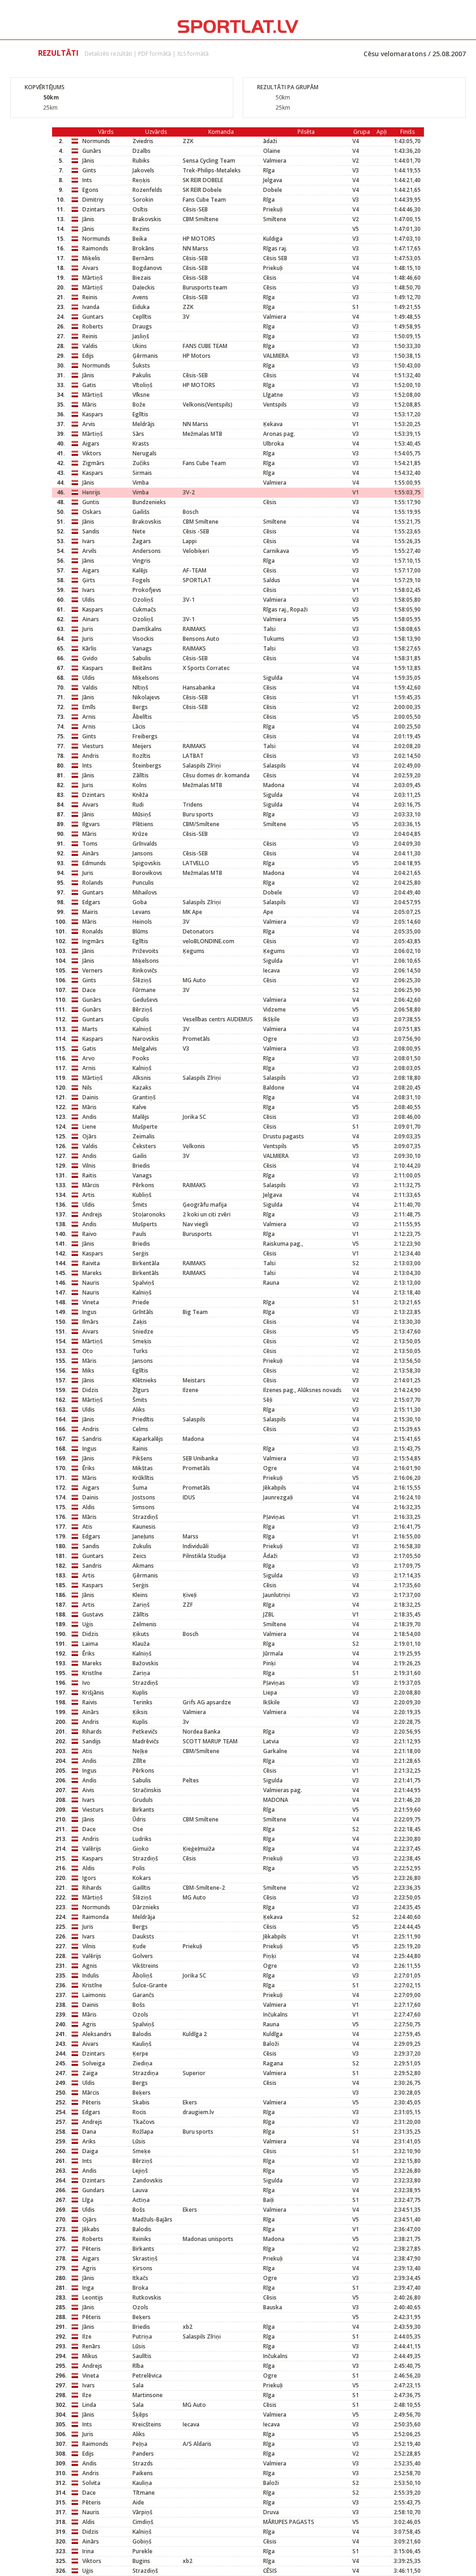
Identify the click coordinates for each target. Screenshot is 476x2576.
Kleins (140, 1595)
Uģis (88, 1624)
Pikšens (142, 1458)
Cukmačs (144, 609)
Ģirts (89, 580)
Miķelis (91, 258)
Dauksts (143, 1936)
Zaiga (90, 2073)
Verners (93, 970)
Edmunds (94, 863)
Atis (87, 1527)
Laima (90, 1644)
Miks (88, 1370)
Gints (89, 170)
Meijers (142, 746)
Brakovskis (147, 219)
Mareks (92, 1273)
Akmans (143, 1566)
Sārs (138, 434)
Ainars (91, 619)
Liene (89, 1127)
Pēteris (92, 2102)
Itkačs (140, 2278)
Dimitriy (93, 200)
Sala (138, 2385)
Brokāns (143, 248)
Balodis (142, 2034)
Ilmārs (90, 1322)
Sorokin (143, 200)
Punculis (143, 883)
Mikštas (143, 1468)
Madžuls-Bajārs (152, 2219)
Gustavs (93, 1614)
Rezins (141, 229)
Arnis (89, 717)
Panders (143, 2454)
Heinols (142, 922)
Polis (139, 1868)
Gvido (90, 658)
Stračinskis (147, 1790)
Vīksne (141, 395)
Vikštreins (145, 1966)
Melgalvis (145, 1048)
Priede (141, 1302)
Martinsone (148, 2395)
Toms (90, 844)
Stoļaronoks (149, 1214)
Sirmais (142, 473)
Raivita (91, 1263)
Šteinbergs (147, 766)
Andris (91, 756)
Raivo (89, 1234)
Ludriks (142, 1839)
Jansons (143, 853)
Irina (88, 2551)
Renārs (91, 2346)
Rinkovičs (145, 970)
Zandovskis (148, 2180)
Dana (89, 2132)
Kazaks (142, 1088)
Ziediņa (142, 2063)
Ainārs (91, 853)
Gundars (93, 2190)
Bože (139, 404)
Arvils (89, 551)
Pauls (139, 1234)
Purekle (142, 2551)
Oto (88, 1351)
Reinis (90, 297)
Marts (90, 1029)
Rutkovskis (147, 2297)
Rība (138, 2366)
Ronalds (93, 931)
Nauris (91, 1283)
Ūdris (139, 1819)
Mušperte (145, 1127)
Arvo (89, 1058)
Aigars (91, 444)
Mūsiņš (142, 814)
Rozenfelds (147, 190)
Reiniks (142, 2239)
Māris (89, 404)
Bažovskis (145, 1663)
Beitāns (142, 668)
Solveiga (94, 2063)
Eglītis (140, 414)
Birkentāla (146, 1263)
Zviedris (143, 141)
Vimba (141, 483)
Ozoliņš (143, 600)
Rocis (139, 2112)
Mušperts (145, 1224)
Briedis (141, 1166)
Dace (89, 990)
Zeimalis (144, 1136)
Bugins (141, 2561)
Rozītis (142, 756)
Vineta (91, 1302)
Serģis (141, 1253)
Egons (90, 190)
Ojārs (89, 1136)
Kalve (139, 1107)
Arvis (89, 424)
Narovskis (146, 1039)
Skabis (141, 2102)
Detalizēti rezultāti (108, 54)
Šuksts (141, 365)
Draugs (142, 326)
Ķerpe (140, 2054)
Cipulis (141, 1019)
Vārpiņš (142, 2512)
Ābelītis (142, 717)
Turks (140, 1351)
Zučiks (141, 463)
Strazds (143, 2463)
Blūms (140, 931)
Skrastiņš (145, 2258)
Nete (139, 531)
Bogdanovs (147, 268)
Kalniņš (142, 1029)
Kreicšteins (147, 2424)
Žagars (142, 541)
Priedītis (143, 1419)
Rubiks (141, 161)
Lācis (139, 726)
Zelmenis (145, 1624)
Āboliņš (142, 1975)
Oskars (92, 512)
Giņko (141, 1849)
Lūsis (139, 2141)
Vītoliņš (142, 385)
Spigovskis (147, 863)
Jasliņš (141, 336)
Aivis (88, 1790)
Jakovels (143, 170)
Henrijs (91, 492)
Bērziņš (142, 1009)
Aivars (90, 268)
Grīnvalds (145, 844)
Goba (140, 902)
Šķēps (140, 2415)
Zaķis (140, 1322)
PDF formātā (155, 54)
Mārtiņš (93, 278)
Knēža (140, 795)
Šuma (140, 1488)
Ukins (140, 346)
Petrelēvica (147, 2376)
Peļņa (140, 2444)
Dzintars (94, 209)
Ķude (139, 1946)
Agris (89, 2024)
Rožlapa (143, 2132)
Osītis (140, 209)
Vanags (142, 648)
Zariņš (141, 1605)
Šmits (140, 1205)
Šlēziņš (142, 980)
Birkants (143, 1810)
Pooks (141, 1058)
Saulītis (142, 2356)
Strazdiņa (145, 2073)
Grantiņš (144, 1097)
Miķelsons (146, 678)
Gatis (89, 385)
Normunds (96, 141)
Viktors (92, 453)
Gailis (140, 1156)
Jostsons (144, 1497)
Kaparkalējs (148, 1439)
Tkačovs (144, 2122)
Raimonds (95, 248)
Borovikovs (147, 873)
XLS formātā (193, 54)
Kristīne (92, 1673)
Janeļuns (143, 1536)
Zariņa (141, 1673)
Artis (89, 1195)
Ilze (87, 2336)
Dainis (90, 1097)
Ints (87, 180)
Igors (89, 1878)
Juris (88, 629)
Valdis (90, 346)
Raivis (90, 1702)
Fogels (141, 580)
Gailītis (142, 1888)
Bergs (140, 707)
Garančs (143, 1995)
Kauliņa (142, 2483)
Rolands (93, 883)
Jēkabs (91, 2229)
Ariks (89, 2141)
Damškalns (147, 629)
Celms (140, 1429)
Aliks (139, 1410)
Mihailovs (145, 892)
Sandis (91, 531)
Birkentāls (146, 1273)
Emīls (89, 707)
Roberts (93, 326)
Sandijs (92, 1741)
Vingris (142, 561)
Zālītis (141, 775)
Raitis (89, 1175)
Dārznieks (146, 1907)
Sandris (92, 1439)
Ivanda (91, 307)
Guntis (91, 502)
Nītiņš (140, 687)
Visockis (143, 639)
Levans (142, 912)
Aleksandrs (97, 2034)
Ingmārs (93, 941)
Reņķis (141, 180)
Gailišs (141, 512)
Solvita (91, 2483)
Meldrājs (144, 424)
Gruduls (143, 1800)
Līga (88, 2200)
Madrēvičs (146, 1741)
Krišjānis (93, 1692)
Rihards (92, 1732)
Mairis (90, 912)
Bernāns (143, 258)
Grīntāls (143, 1312)
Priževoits (145, 951)
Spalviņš (143, 1283)
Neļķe (140, 1751)
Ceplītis (142, 317)
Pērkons (143, 1185)
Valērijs (92, 1849)
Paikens (143, 2473)
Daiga (90, 2151)
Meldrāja (144, 1917)
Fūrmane (144, 990)
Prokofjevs (147, 590)
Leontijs (93, 2297)
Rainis (140, 1449)
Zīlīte (139, 1761)
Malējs (141, 1117)
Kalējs (140, 570)
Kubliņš (142, 1195)
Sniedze (143, 1331)
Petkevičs (145, 1732)
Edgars (91, 902)
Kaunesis (144, 1527)
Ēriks (89, 1468)
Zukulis (142, 1546)
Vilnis (89, 1166)
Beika (140, 239)
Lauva (140, 2190)
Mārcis (91, 1185)
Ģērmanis (145, 356)
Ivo (86, 1683)
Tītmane (144, 2493)
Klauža (141, 1644)
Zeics (139, 1556)
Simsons (144, 1507)
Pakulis (142, 375)
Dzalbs (142, 151)
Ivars (89, 541)
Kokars (142, 1878)
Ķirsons (142, 2268)
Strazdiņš (145, 1517)
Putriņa (142, 2336)
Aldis (89, 1507)
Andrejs (92, 1214)
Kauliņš (142, 2044)
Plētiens (143, 824)
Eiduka (141, 307)
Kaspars (93, 414)
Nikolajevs (146, 697)
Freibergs (145, 736)
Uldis (89, 600)
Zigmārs (93, 463)
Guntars (93, 317)
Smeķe (142, 2151)
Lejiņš (140, 2171)
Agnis (90, 1966)
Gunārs (92, 151)
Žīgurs (141, 1390)
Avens (140, 297)
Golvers (143, 1956)
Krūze (140, 834)
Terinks (142, 1702)
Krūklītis (143, 1478)
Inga (88, 2288)
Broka (140, 2288)
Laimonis (94, 1995)
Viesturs (93, 746)
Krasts (141, 444)
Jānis (88, 161)
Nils (87, 1088)
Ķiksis (140, 1712)
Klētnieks (145, 1380)
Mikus (90, 2356)
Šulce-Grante (150, 1985)
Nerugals (145, 453)
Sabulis (142, 658)
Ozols (140, 2014)
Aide (138, 2502)
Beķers (142, 2093)
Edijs (88, 356)
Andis (89, 1117)
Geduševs (145, 1000)
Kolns (140, 785)
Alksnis (142, 1078)
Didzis (90, 1390)
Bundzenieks (149, 502)
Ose (138, 1829)
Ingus (89, 1312)
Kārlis (89, 648)
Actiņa (141, 2200)
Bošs (139, 2005)
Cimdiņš (143, 2522)
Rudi (138, 805)
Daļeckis (144, 287)
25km (50, 108)
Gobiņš (142, 2541)
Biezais (142, 278)
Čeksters (144, 1146)
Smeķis (142, 1341)
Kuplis (140, 1692)
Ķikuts (141, 1634)
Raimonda (96, 1917)
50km (51, 97)
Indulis (91, 1975)
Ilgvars (91, 824)
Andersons (147, 551)
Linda (89, 2405)
